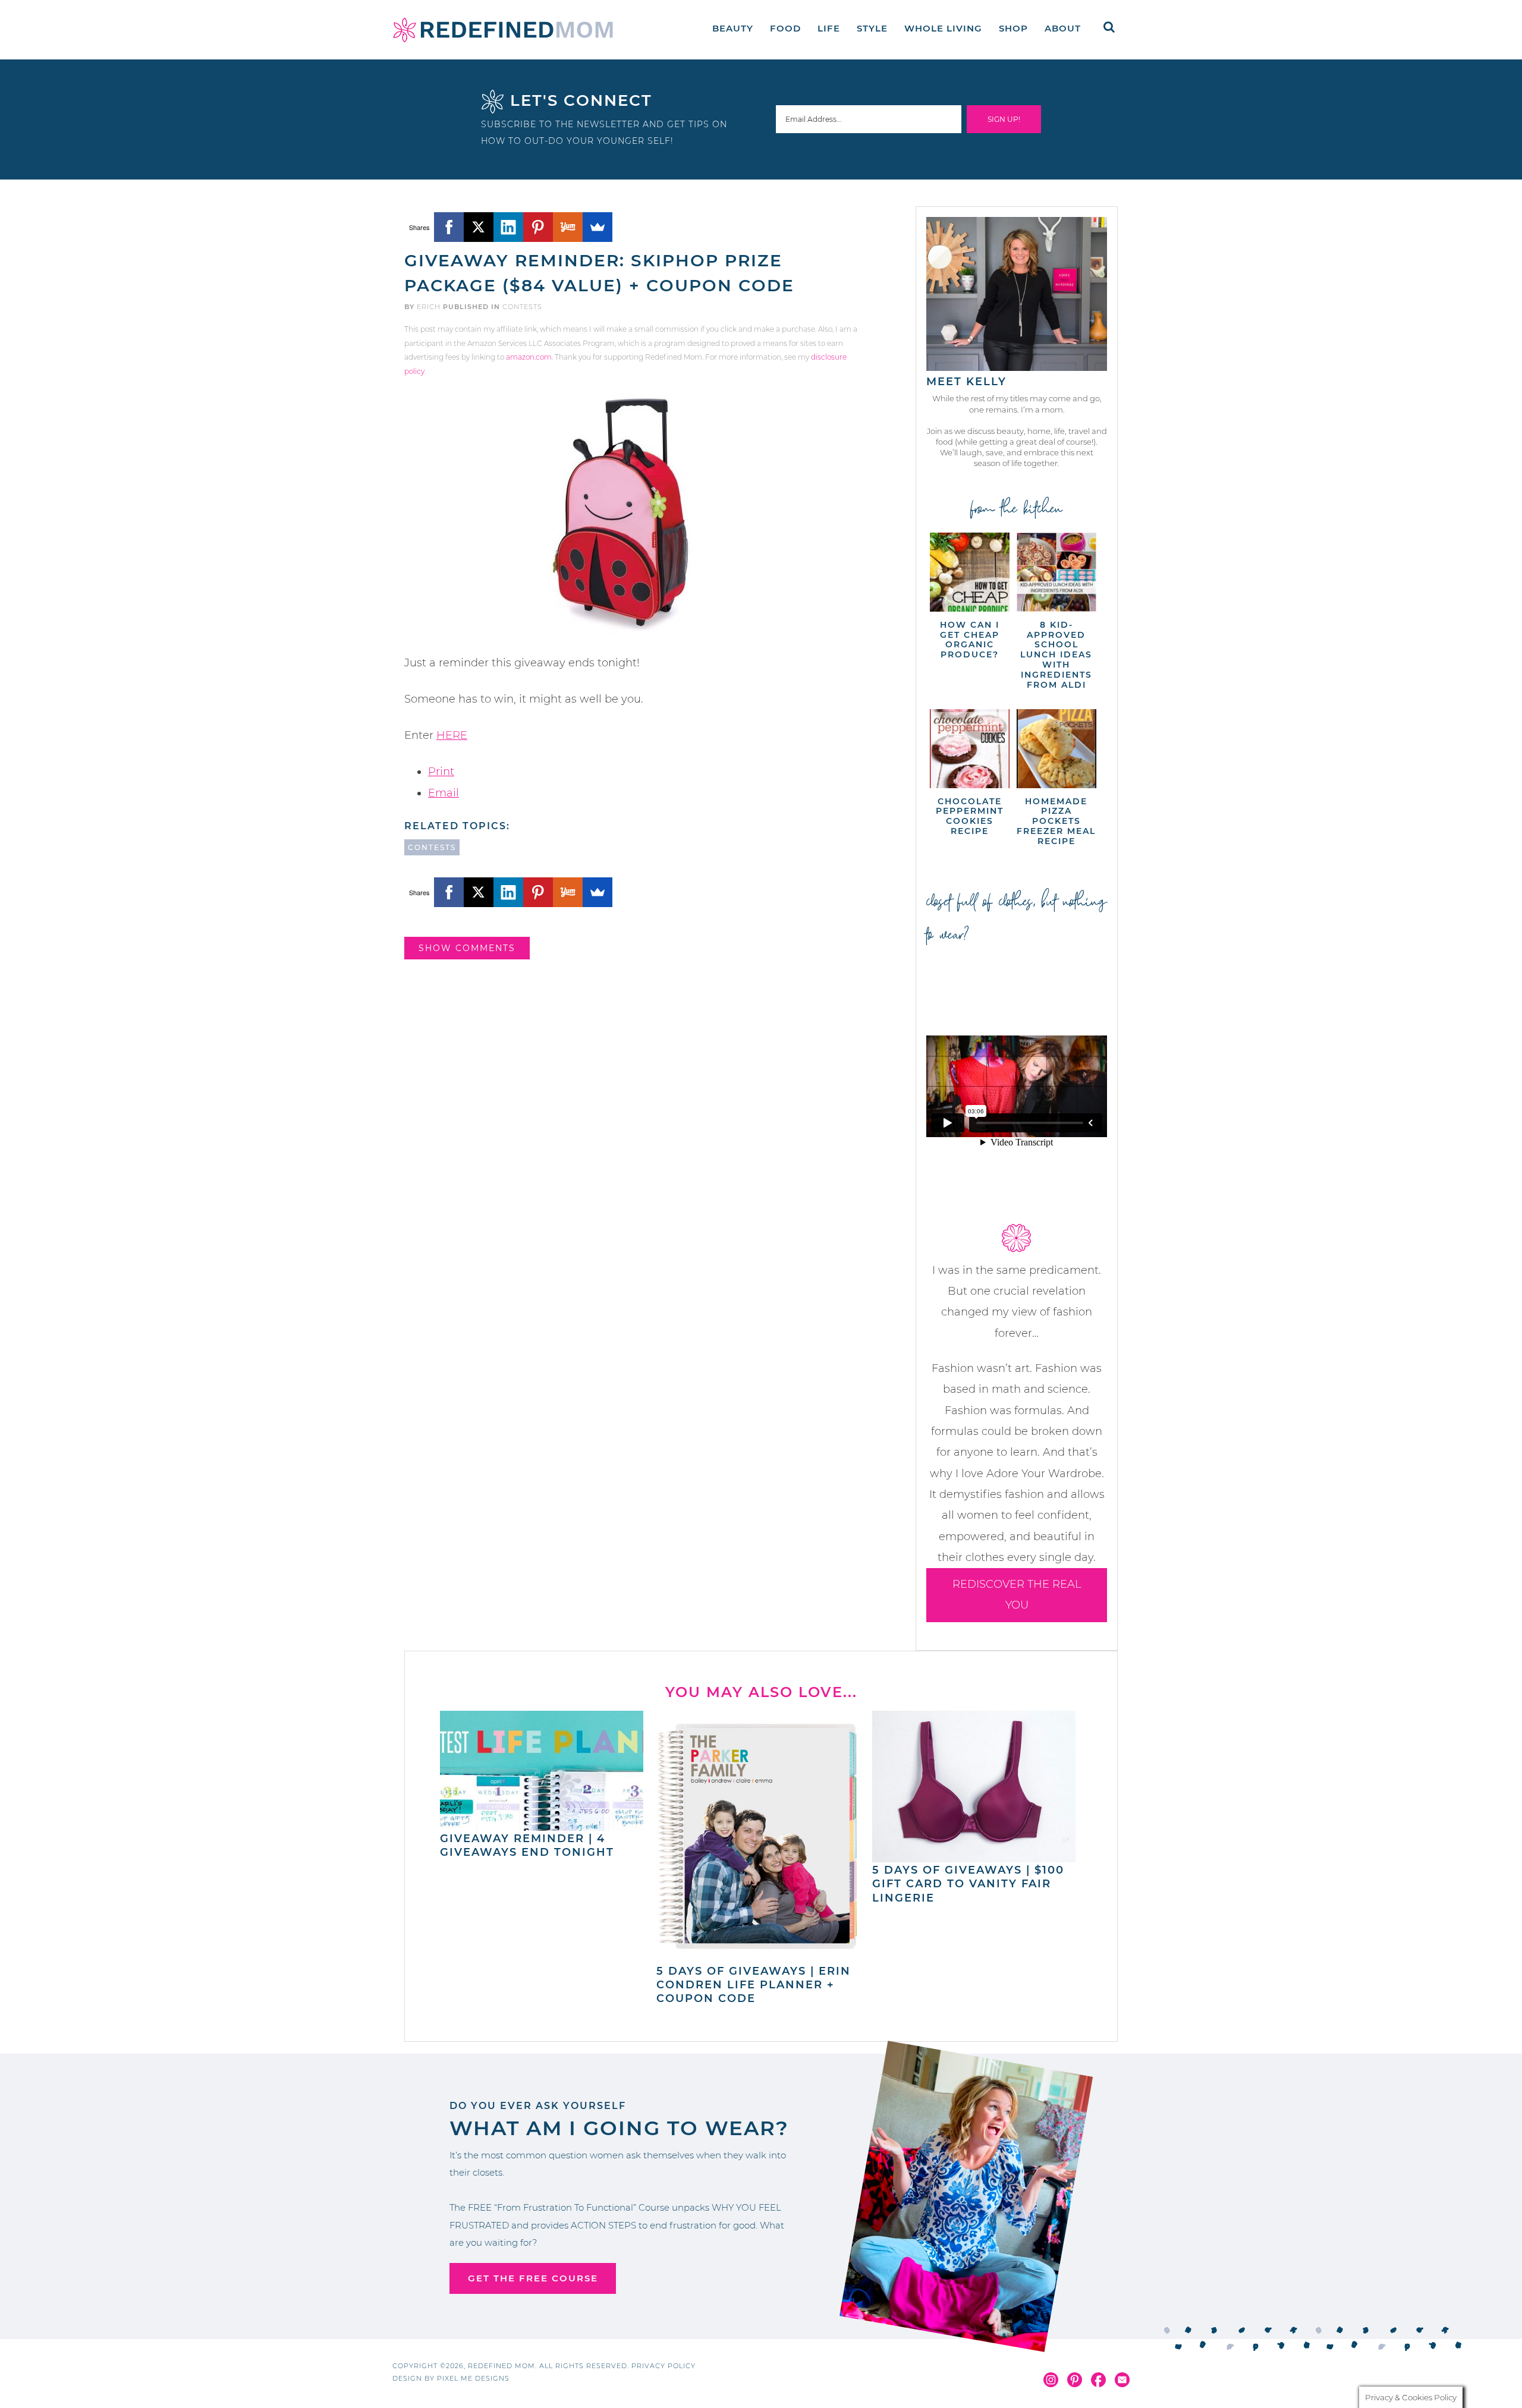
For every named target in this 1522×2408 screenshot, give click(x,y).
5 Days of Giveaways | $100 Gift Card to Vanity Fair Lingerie (968, 1884)
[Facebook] (449, 227)
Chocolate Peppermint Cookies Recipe (970, 816)
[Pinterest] (538, 227)
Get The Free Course (533, 2278)
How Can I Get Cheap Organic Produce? (970, 640)
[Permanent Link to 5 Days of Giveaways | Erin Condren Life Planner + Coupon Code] (758, 1957)
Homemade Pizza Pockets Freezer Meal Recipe (1056, 821)
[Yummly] (568, 227)
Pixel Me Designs (473, 2378)
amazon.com (529, 357)
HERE (452, 735)
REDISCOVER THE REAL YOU (1017, 1595)
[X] (479, 227)
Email (444, 793)
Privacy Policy (663, 2366)
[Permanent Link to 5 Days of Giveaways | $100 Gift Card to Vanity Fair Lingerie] (974, 1856)
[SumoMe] (598, 227)
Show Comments (467, 948)
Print (441, 772)
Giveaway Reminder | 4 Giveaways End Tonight (527, 1845)
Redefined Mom (503, 30)
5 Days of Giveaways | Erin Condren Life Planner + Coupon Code (754, 1985)
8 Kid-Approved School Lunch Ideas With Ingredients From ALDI (1056, 655)
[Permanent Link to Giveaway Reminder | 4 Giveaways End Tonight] (542, 1825)
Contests (522, 307)
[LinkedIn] (508, 227)
